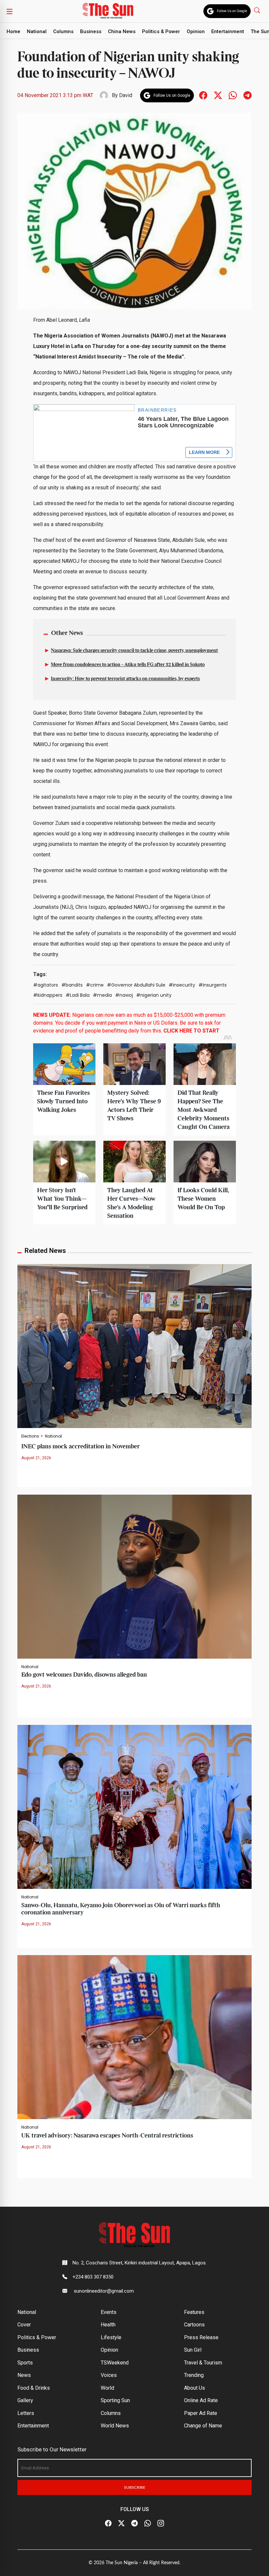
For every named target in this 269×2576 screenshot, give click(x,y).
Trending (194, 2375)
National (37, 31)
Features (194, 2312)
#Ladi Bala (78, 995)
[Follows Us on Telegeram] (248, 95)
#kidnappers (48, 995)
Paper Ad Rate (201, 2413)
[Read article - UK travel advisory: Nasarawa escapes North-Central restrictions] (134, 2037)
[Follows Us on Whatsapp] (233, 95)
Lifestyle (111, 2337)
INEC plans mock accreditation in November (81, 1447)
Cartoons (194, 2325)
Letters (26, 2413)
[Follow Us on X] (121, 2524)
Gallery (25, 2400)
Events (109, 2312)
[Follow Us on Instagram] (161, 2524)
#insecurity (182, 985)
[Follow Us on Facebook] (108, 2524)
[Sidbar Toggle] (10, 11)
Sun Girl (193, 2350)
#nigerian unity (154, 995)
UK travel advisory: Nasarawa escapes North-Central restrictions (107, 2136)
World (107, 2388)
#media (102, 995)
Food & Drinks (34, 2388)
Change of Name (203, 2426)
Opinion (196, 31)
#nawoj (124, 995)
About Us (195, 2388)
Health (108, 2325)
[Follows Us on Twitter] (218, 95)
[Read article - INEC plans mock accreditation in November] (134, 1346)
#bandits (72, 985)
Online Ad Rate (201, 2400)
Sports (25, 2363)
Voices (109, 2375)
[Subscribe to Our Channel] (134, 2524)
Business (91, 31)
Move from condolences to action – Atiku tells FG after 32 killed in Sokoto (128, 665)
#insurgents (213, 985)
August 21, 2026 (36, 1458)
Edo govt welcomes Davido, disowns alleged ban (84, 1675)
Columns (63, 31)
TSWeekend (115, 2363)
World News (115, 2426)
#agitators (46, 985)
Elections (30, 1436)
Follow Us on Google (232, 11)
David (126, 95)
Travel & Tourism (203, 2363)
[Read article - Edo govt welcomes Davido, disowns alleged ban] (134, 1576)
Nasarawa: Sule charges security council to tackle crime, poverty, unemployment (134, 651)
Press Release (201, 2337)
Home (13, 31)
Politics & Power (161, 31)
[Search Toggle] (258, 10)
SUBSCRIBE (135, 2487)
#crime (95, 985)
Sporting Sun (115, 2400)
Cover (24, 2325)
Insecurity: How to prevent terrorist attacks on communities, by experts (125, 679)
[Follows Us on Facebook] (203, 95)
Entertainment (228, 31)
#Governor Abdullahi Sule (136, 985)
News (24, 2375)
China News (122, 31)
